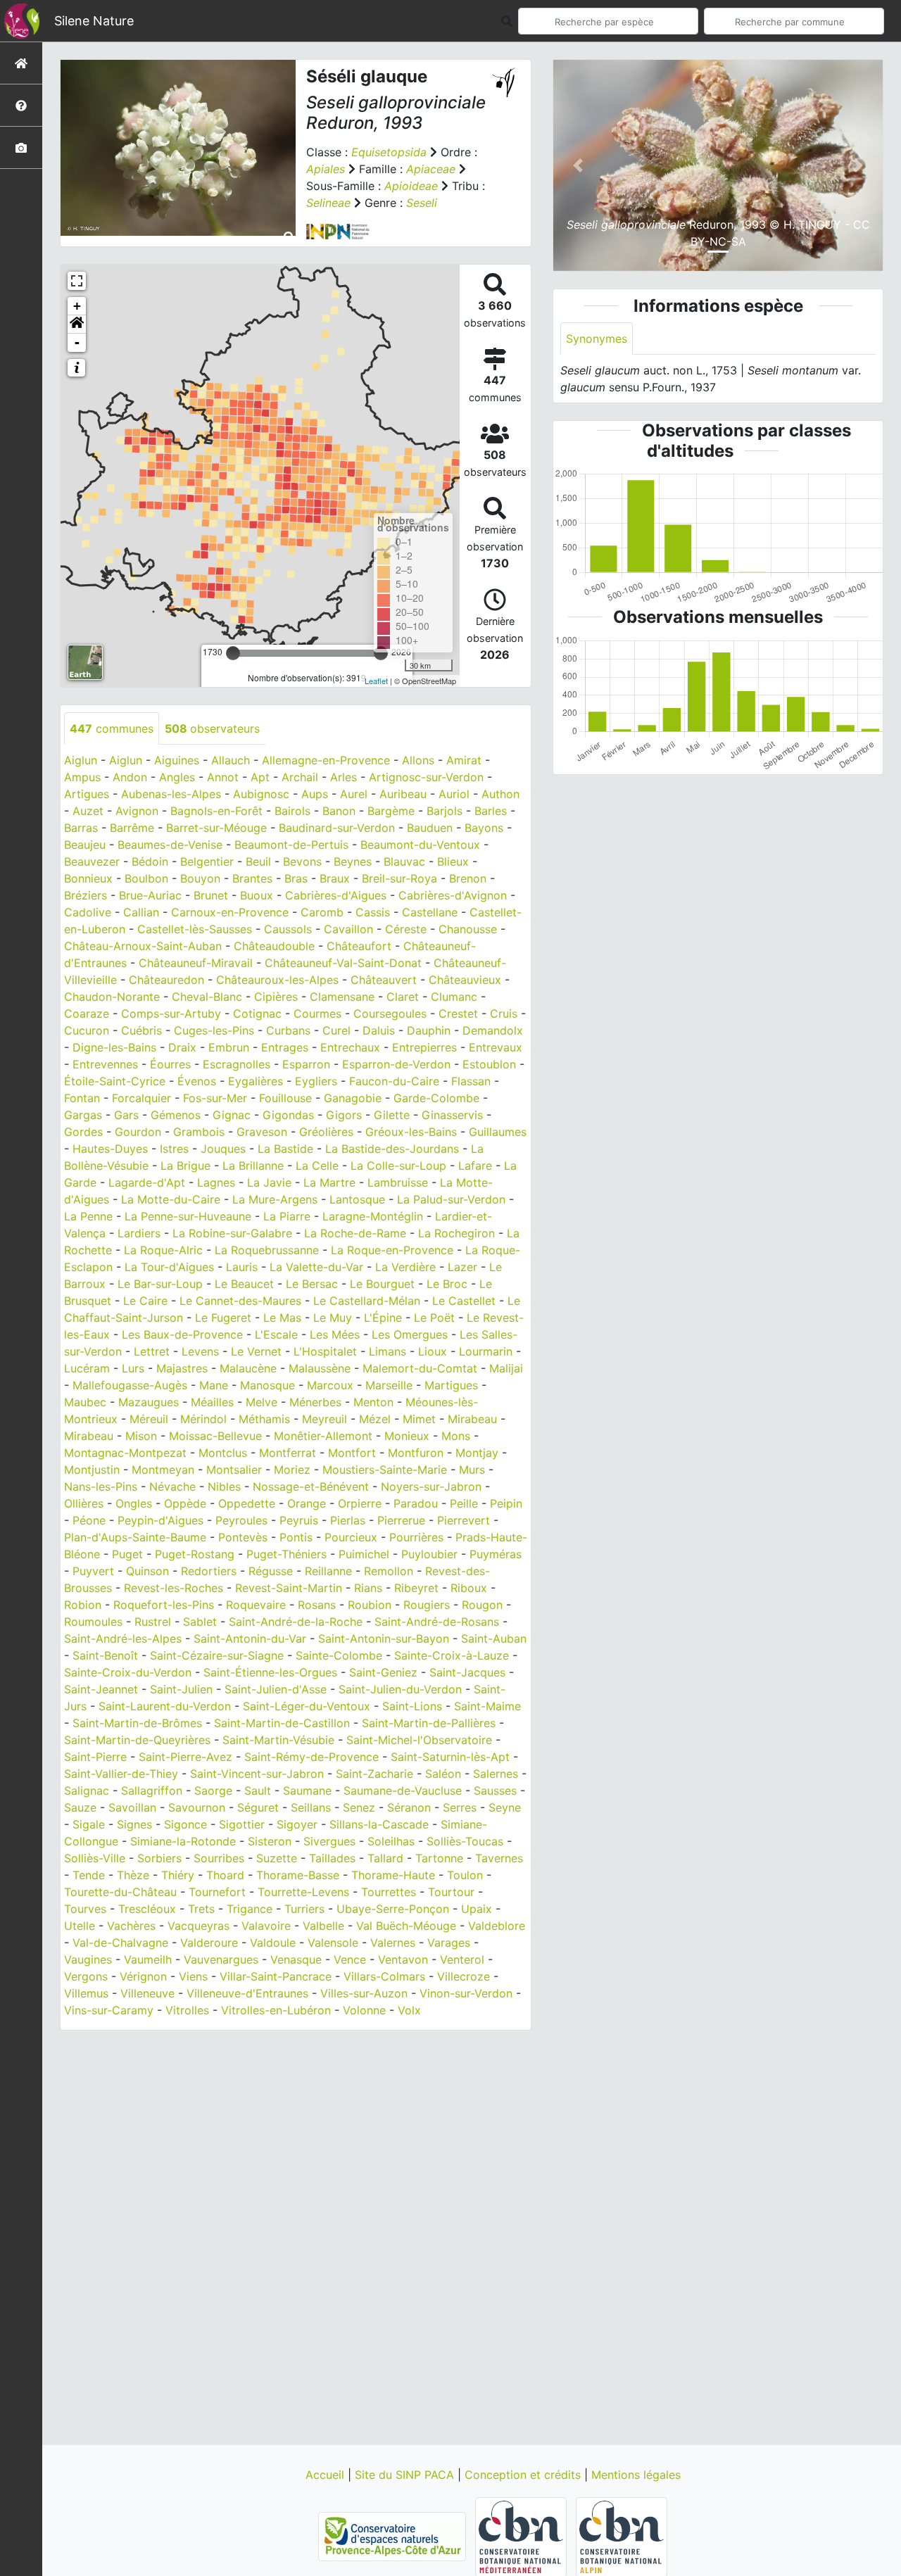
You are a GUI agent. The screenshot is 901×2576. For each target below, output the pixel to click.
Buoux (257, 895)
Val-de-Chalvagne (120, 1943)
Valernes (393, 1943)
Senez (359, 1807)
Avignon (137, 811)
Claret (403, 997)
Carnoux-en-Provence (230, 912)
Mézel (375, 1419)
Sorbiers (159, 1858)
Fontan (82, 1098)
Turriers (304, 1909)
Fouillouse (285, 1098)
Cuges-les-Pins (214, 1030)
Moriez (292, 1470)
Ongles (134, 1503)
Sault (258, 1791)
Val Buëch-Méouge (406, 1926)
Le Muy (333, 1318)
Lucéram (87, 1368)
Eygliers (316, 1081)
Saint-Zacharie (374, 1774)
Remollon (389, 1571)
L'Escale (276, 1334)
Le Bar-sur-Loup (160, 1284)
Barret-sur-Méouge (216, 828)
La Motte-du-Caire (171, 1199)
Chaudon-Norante (112, 997)
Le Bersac (312, 1284)
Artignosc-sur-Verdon (426, 777)
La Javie (269, 1182)
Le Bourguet (382, 1284)
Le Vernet (256, 1351)
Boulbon (146, 878)
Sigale (89, 1824)
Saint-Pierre (95, 1757)
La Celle (317, 1166)
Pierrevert (464, 1520)
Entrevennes (105, 1064)
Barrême (132, 828)
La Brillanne (253, 1166)
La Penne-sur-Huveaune (188, 1216)
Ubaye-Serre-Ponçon (393, 1909)
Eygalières (256, 1081)
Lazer (462, 1267)
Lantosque (357, 1199)
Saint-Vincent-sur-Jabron (257, 1774)
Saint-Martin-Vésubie (278, 1740)
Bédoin (150, 861)
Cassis (373, 912)
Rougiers (427, 1605)
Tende (89, 1875)
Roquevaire (256, 1605)
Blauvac (404, 861)
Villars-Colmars (384, 1976)
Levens (200, 1351)
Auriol (454, 794)
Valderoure (209, 1943)
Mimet (419, 1419)
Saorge (213, 1791)
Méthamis (264, 1419)
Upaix (477, 1909)
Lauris (242, 1267)
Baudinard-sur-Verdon (337, 828)
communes (112, 728)
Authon (500, 794)
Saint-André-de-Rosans (437, 1622)
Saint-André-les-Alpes (123, 1639)
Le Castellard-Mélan (367, 1301)
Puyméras (496, 1554)
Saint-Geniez (383, 1672)
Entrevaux (496, 1047)
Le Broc (447, 1284)
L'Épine (383, 1318)
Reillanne (328, 1571)
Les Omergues (410, 1334)
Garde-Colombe (436, 1098)
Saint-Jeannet (101, 1689)
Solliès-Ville (95, 1858)
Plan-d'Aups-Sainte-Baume (135, 1537)
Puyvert (93, 1571)
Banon (339, 811)
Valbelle (323, 1926)
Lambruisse (398, 1182)
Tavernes (499, 1858)
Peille (464, 1503)
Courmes (317, 1014)
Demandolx (493, 1030)
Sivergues (329, 1841)
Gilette (392, 1115)
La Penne (88, 1216)
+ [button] (77, 306)
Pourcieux (351, 1537)
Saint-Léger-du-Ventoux (307, 1706)
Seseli (422, 203)
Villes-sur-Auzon (364, 1993)
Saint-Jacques (467, 1672)
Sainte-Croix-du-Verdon (128, 1672)
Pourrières (416, 1537)
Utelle (80, 1926)
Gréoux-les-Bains (411, 1132)
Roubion (370, 1605)
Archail (300, 777)
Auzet (88, 811)
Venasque (296, 1959)
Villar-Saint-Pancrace (276, 1976)
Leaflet (376, 681)
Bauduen (430, 828)
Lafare (475, 1166)
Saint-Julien (181, 1689)
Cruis (504, 1014)
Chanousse (468, 929)
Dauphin (429, 1030)
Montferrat (288, 1453)
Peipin (506, 1503)
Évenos (197, 1081)
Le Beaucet (244, 1284)
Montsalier (234, 1470)
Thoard (225, 1875)
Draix (182, 1047)
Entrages (285, 1047)
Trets (201, 1909)
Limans (388, 1351)
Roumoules (93, 1622)
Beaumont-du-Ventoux (420, 845)
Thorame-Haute (393, 1875)
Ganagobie (353, 1098)
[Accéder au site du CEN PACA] (394, 2536)
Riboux (469, 1588)
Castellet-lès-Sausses (195, 929)
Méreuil (149, 1419)
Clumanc (454, 997)
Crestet (458, 1014)
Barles (491, 811)
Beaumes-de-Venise (170, 845)
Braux (335, 878)
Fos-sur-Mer (215, 1098)
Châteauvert (384, 980)
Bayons (484, 828)
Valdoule (273, 1943)
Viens (193, 1976)
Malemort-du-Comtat (420, 1368)
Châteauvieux (465, 980)
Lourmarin (486, 1351)
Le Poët (434, 1318)
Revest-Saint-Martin (289, 1588)
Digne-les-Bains (114, 1047)
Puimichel (364, 1554)
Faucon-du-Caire (394, 1081)
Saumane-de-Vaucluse (403, 1791)
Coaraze (87, 1014)
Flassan (471, 1081)
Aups (315, 794)
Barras (81, 828)
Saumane (307, 1791)
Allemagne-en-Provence (326, 760)
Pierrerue (401, 1520)
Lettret (152, 1351)
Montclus (223, 1453)
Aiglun (81, 760)
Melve (262, 1402)
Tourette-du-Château (120, 1892)
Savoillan (132, 1807)
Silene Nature (94, 21)
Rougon (482, 1605)
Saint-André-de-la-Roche (296, 1622)
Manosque (267, 1385)
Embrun (229, 1047)
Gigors (344, 1115)
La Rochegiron (456, 1233)
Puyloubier (429, 1554)
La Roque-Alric (163, 1250)
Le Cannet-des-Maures (240, 1301)
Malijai (506, 1368)
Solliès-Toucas (465, 1841)
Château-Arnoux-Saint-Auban (143, 946)
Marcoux (330, 1385)
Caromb (322, 912)
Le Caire (145, 1301)
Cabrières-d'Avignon (453, 895)
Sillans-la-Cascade (379, 1824)
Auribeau (403, 794)
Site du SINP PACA (406, 2475)
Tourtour (451, 1892)
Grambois (199, 1132)
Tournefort (217, 1892)
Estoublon (489, 1064)
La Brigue (185, 1166)
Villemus (86, 1993)
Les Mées (335, 1334)
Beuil (258, 861)
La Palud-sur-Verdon (451, 1199)
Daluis (379, 1030)
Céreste (406, 929)
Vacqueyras (199, 1926)
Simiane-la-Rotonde (183, 1841)
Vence (350, 1959)
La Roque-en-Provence (392, 1250)
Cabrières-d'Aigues (336, 895)
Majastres (182, 1368)
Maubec (85, 1402)
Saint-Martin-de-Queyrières (137, 1740)
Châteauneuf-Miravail (196, 963)
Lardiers (139, 1233)
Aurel (354, 794)
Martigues (451, 1385)
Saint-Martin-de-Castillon (282, 1723)
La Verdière (405, 1267)
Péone (89, 1520)
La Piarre (287, 1216)
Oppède (185, 1503)
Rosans (317, 1605)
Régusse (271, 1571)
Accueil (327, 2475)
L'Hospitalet (325, 1351)
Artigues (87, 794)
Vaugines (88, 1959)
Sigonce (185, 1824)
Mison (141, 1436)
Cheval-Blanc (207, 997)
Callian (141, 912)
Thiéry (178, 1875)
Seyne (505, 1807)
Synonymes (597, 339)
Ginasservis (452, 1115)
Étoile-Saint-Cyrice (115, 1081)
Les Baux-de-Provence (182, 1334)
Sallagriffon (152, 1791)
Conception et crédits (524, 2475)
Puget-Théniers (286, 1554)
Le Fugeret (223, 1318)
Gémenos (176, 1115)
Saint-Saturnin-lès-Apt (450, 1757)
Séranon (409, 1807)
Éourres (170, 1064)
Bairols (292, 811)
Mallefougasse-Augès (130, 1385)
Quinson (147, 1571)
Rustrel (153, 1622)
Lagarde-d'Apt (147, 1182)
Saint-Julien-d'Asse (276, 1689)
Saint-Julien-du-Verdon (400, 1689)
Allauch (231, 760)
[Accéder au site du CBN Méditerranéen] (523, 2536)
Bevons (302, 861)
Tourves (85, 1909)
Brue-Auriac (150, 895)
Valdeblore (497, 1926)
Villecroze (464, 1976)
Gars (126, 1115)
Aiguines (177, 760)
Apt (260, 777)
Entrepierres (424, 1047)
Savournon (197, 1807)
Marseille (389, 1385)
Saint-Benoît (105, 1655)
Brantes (252, 878)
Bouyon (200, 878)
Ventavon (403, 1959)
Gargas (83, 1115)
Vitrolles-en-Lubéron (276, 2010)
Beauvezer (92, 861)
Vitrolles (187, 2010)
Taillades (332, 1858)
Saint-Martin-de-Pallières (429, 1723)
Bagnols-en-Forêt (216, 811)
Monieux (407, 1436)
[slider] (233, 653)
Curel (336, 1030)
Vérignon (143, 1976)
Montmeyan (163, 1470)
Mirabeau (472, 1419)
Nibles (224, 1486)
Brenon (468, 878)
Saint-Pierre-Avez (185, 1757)
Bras (296, 878)
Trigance (250, 1909)
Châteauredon (166, 980)
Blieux (453, 861)
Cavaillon (348, 929)
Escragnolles (237, 1064)
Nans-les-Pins (101, 1486)
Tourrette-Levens (303, 1892)
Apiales (326, 169)
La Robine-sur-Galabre (232, 1233)
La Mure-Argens (275, 1199)
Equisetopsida (389, 152)
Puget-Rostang (195, 1554)
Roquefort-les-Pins (164, 1605)
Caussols (288, 929)
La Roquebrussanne (267, 1250)
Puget (127, 1554)
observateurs (212, 728)
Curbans (288, 1030)
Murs (472, 1470)
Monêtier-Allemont (323, 1436)
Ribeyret (416, 1588)
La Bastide (285, 1149)
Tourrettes (389, 1892)
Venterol (462, 1959)
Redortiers (209, 1571)
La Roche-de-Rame (355, 1233)
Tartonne (439, 1858)
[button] (77, 324)
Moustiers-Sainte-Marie (385, 1470)
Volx (409, 2010)
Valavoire (266, 1926)
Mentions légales (636, 2475)
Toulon (465, 1875)
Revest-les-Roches (174, 1588)
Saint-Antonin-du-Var (250, 1639)
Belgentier (207, 861)
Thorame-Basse (298, 1875)
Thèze (133, 1875)
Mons (456, 1436)
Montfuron (416, 1453)
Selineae (328, 203)
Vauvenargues (221, 1959)
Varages (449, 1943)
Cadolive (88, 912)
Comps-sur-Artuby (171, 1014)
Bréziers (86, 895)
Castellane (430, 912)
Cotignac (257, 1014)
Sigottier (242, 1824)
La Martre (329, 1182)
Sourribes (219, 1858)
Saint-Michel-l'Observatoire (419, 1740)
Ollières (84, 1503)
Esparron (306, 1064)
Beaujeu (85, 845)
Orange (307, 1503)
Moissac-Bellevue (215, 1436)
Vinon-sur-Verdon (466, 1993)
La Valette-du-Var (316, 1267)
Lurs (133, 1368)
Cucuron (87, 1030)
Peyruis (299, 1520)
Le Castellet (464, 1301)
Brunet (211, 895)
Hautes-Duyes (110, 1149)
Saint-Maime (487, 1706)
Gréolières (326, 1132)
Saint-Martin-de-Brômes (137, 1723)
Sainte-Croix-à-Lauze (452, 1655)
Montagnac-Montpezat (125, 1453)
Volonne (364, 2010)
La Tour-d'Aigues (169, 1267)
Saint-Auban (494, 1639)
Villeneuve (147, 1993)
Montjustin (92, 1470)
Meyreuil (325, 1419)
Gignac (232, 1115)
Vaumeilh (148, 1959)
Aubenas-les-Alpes (171, 794)
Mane (214, 1385)
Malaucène (248, 1368)
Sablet (200, 1622)
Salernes (496, 1774)
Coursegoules (390, 1014)
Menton (373, 1402)
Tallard (385, 1858)
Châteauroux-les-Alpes (277, 980)
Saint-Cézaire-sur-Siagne (217, 1655)
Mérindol (203, 1419)
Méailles (212, 1402)
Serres (460, 1807)
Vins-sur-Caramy (109, 2010)
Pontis (296, 1537)
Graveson (262, 1132)
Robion (83, 1605)
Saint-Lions (412, 1706)
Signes (134, 1824)
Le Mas (282, 1318)
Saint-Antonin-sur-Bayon (384, 1639)
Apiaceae (431, 169)
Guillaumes (498, 1132)
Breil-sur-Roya (399, 878)
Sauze (80, 1807)
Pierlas (348, 1520)
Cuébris (141, 1030)
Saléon (443, 1774)
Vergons (86, 1976)
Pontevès (243, 1537)
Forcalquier (141, 1098)
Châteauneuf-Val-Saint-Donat (343, 963)
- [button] (77, 342)
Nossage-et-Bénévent (311, 1486)
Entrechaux (350, 1047)
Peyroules (241, 1520)
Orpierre (360, 1503)
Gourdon (138, 1132)
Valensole (333, 1943)
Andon (130, 777)
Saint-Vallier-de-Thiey (121, 1774)
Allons (418, 760)
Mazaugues (149, 1402)
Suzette (277, 1858)
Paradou (416, 1503)
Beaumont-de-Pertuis (291, 845)
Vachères (131, 1926)
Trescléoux (147, 1909)
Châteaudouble (274, 946)
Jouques (223, 1149)
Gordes (83, 1132)
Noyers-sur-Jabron (431, 1486)
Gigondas (288, 1115)
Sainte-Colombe (339, 1655)
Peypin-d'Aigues (160, 1520)
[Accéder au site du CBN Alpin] (622, 2536)
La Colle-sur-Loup (398, 1166)
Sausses (495, 1791)
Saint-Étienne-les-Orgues (270, 1672)
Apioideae (411, 186)
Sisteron (270, 1841)
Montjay (477, 1453)
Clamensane (342, 997)
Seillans (311, 1807)
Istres (174, 1149)
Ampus (82, 777)
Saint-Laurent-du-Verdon (165, 1706)
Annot (223, 777)
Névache (172, 1486)
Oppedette (247, 1503)
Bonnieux (88, 878)
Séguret (258, 1807)
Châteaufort (359, 946)
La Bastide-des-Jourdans (392, 1149)
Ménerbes (315, 1402)
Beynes (353, 861)
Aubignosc (261, 794)
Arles (344, 777)
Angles (177, 777)
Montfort (352, 1453)
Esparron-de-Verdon (396, 1064)
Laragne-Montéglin (373, 1216)
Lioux (433, 1351)
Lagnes (216, 1182)
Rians (368, 1588)
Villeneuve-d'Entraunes (247, 1993)
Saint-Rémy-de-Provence (311, 1757)
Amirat (464, 760)
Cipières (276, 997)
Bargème (391, 811)
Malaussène (320, 1368)
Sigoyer (297, 1824)
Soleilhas (391, 1841)
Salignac (87, 1791)
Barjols (445, 811)
